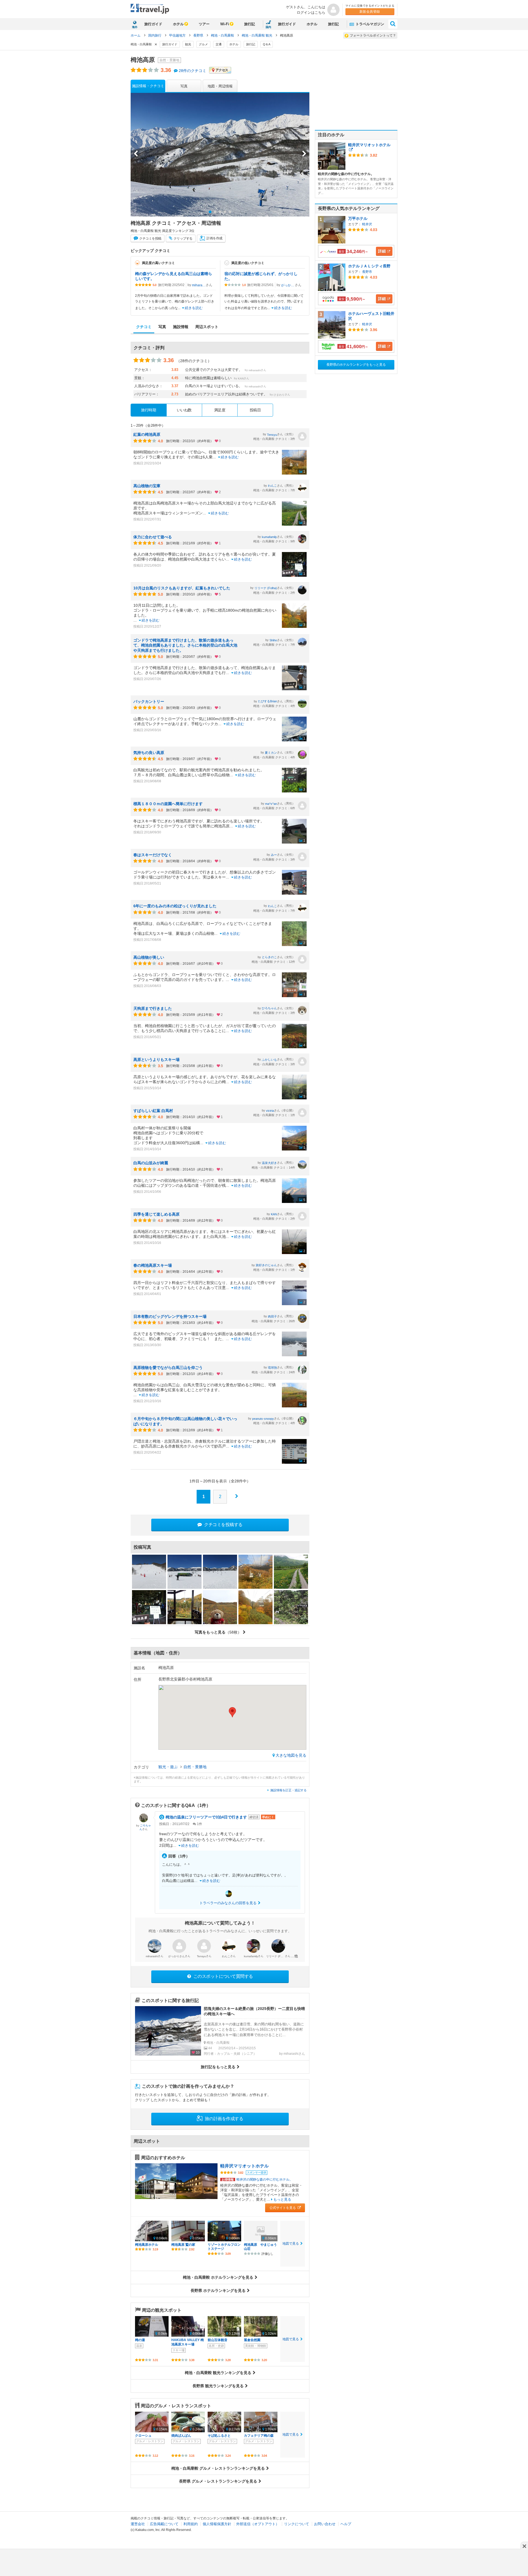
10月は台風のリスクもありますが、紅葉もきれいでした (182, 588)
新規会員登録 (370, 12)
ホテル (178, 24)
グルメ (203, 44)
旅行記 (250, 24)
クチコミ (150, 239)
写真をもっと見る (218, 1632)
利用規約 (191, 2524)
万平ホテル (358, 218)
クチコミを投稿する (223, 1525)
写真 (184, 86)
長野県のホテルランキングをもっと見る (356, 365)
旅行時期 (148, 410)
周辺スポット (207, 327)
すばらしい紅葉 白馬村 (153, 1111)
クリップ (183, 239)
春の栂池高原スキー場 (153, 1265)
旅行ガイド (153, 24)
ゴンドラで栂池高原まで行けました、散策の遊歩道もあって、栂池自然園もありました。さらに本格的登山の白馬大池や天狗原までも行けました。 (185, 645)
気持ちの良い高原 (149, 753)
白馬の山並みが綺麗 (151, 1163)
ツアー (204, 24)
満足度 (220, 410)
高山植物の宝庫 (147, 486)
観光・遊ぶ (169, 1767)
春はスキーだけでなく (153, 855)
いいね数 (184, 410)
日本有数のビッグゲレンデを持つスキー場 (170, 1316)
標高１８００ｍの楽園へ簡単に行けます (168, 804)
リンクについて (297, 2524)
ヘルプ (346, 2524)
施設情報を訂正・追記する (288, 1790)
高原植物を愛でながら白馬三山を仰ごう (168, 1368)
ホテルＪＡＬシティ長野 (369, 266)
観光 (188, 44)
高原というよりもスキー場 (156, 1060)
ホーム (136, 35)
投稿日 (255, 410)
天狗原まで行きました (153, 1008)
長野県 (199, 35)
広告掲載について (164, 2524)
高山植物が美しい (149, 957)
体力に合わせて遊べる (153, 537)
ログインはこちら (311, 13)
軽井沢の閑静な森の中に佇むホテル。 (257, 2180)
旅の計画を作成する (223, 2119)
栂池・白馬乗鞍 (223, 35)
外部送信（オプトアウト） (258, 2524)
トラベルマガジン (369, 24)
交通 (219, 44)
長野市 (367, 272)
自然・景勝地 (195, 1767)
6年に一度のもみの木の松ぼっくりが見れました (175, 906)
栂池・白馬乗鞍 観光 (257, 35)
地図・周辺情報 (220, 86)
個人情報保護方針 (217, 2524)
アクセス (222, 70)
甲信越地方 (178, 35)
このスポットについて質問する (223, 1976)
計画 (214, 239)
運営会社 (138, 2524)
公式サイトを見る (283, 2208)
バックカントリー (149, 701)
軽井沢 (367, 224)
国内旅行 (155, 35)
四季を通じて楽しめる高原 (156, 1214)
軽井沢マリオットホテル (244, 2166)
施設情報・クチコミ (148, 86)
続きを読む (194, 308)
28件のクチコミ (193, 71)
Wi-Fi (225, 24)
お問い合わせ (325, 2524)
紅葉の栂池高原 (147, 434)
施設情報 (181, 327)
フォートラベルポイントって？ (373, 35)
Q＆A (267, 44)
